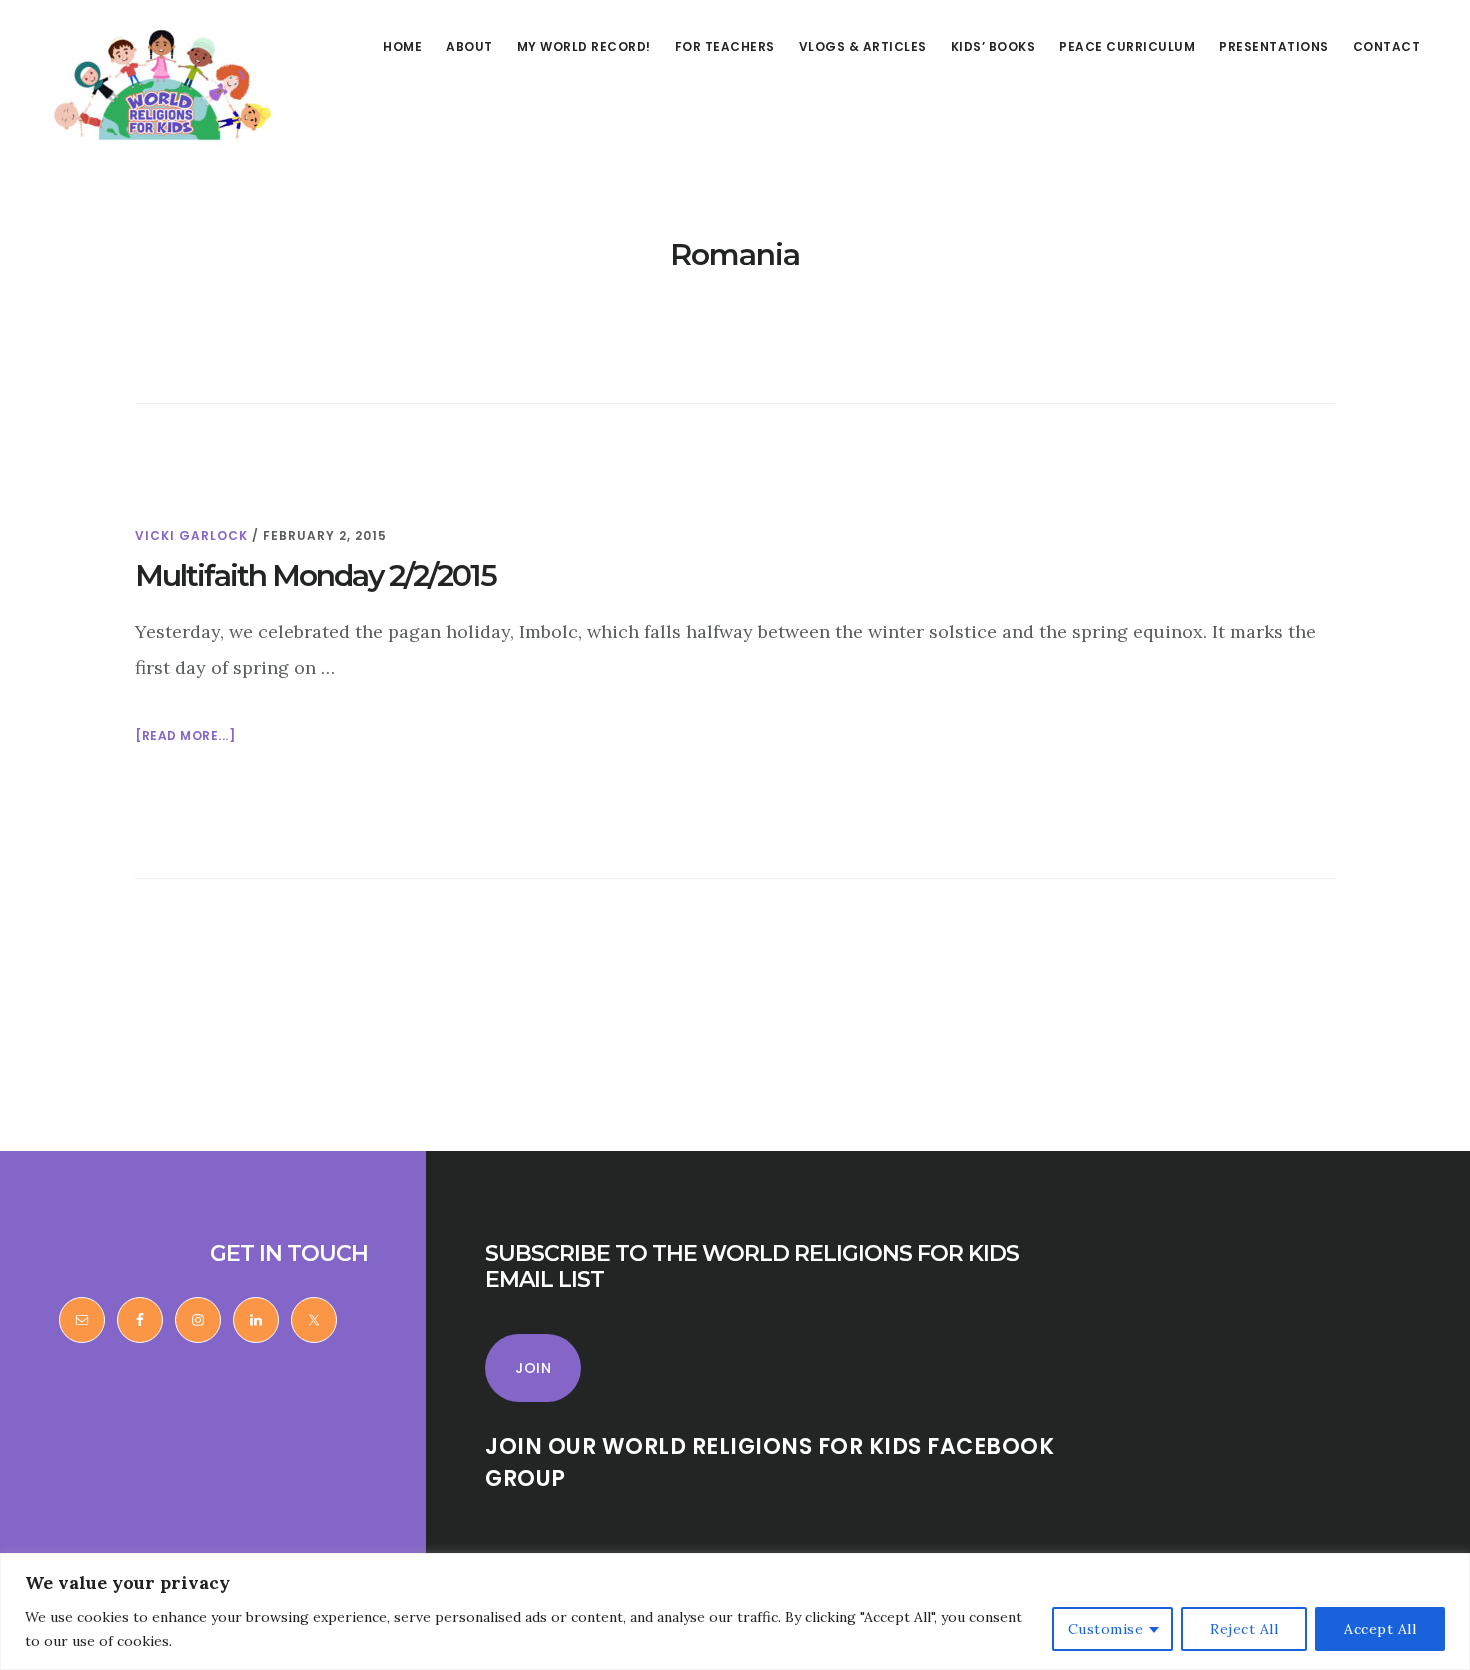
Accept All (1380, 1629)
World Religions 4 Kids (158, 84)
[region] (735, 1611)
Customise (1106, 1629)
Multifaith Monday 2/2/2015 (315, 575)
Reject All (1244, 1629)
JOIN (533, 1368)
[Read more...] (185, 737)
